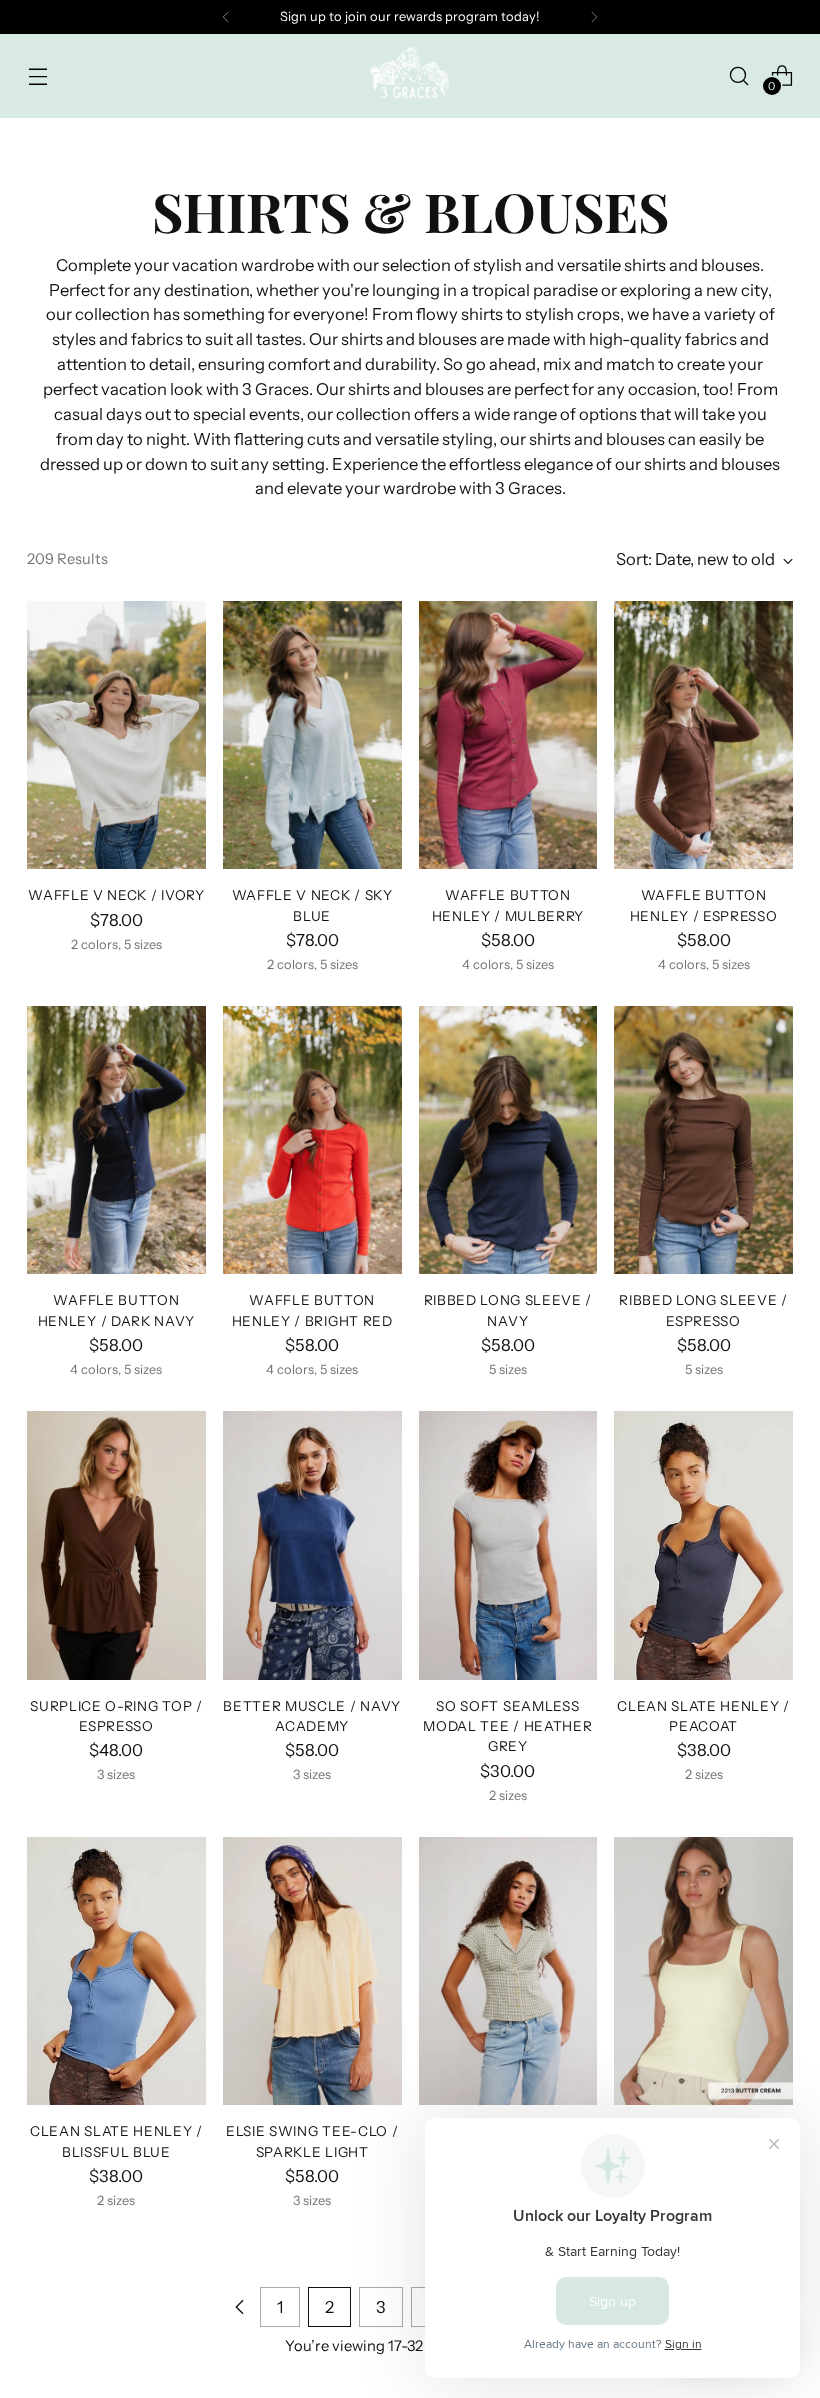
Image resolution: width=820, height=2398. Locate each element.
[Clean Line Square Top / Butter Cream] (703, 1971)
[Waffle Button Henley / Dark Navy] (116, 1140)
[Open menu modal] (37, 75)
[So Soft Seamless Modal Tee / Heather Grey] (508, 1545)
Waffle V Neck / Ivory (116, 895)
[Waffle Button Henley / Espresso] (703, 735)
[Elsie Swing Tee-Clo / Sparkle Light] (312, 1971)
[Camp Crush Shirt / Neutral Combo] (508, 1971)
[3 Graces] (410, 76)
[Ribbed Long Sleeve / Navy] (508, 1140)
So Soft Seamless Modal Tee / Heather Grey (507, 1726)
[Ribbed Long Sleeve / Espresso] (703, 1140)
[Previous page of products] (240, 2307)
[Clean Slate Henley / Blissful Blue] (116, 1971)
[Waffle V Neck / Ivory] (116, 735)
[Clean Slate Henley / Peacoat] (703, 1545)
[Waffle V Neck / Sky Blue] (312, 735)
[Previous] (226, 17)
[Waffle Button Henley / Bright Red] (312, 1140)
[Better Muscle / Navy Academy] (312, 1545)
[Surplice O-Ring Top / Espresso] (116, 1545)
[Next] (594, 17)
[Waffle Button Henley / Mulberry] (508, 735)
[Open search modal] (739, 75)
